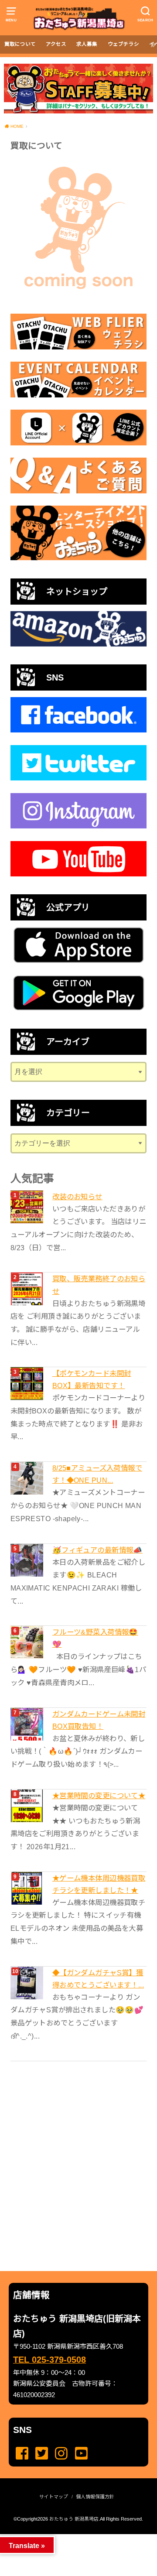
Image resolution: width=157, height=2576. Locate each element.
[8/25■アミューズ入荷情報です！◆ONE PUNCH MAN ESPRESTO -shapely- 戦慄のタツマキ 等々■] (28, 1478)
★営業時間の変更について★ (99, 1796)
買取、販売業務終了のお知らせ (99, 1285)
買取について (20, 44)
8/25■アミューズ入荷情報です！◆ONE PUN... (97, 1474)
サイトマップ (54, 2497)
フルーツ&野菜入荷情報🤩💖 (95, 1638)
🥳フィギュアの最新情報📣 (97, 1550)
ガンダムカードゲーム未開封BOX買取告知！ (99, 1720)
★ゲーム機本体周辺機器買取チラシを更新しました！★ (99, 1884)
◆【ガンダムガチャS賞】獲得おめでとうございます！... (98, 1979)
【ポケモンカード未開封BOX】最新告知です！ (92, 1379)
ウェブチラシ (123, 44)
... (71, 2537)
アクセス (56, 44)
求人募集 (87, 44)
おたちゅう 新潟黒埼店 (74, 2519)
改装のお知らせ (77, 1197)
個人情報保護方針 (95, 2497)
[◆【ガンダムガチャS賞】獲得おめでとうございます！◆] (28, 1983)
